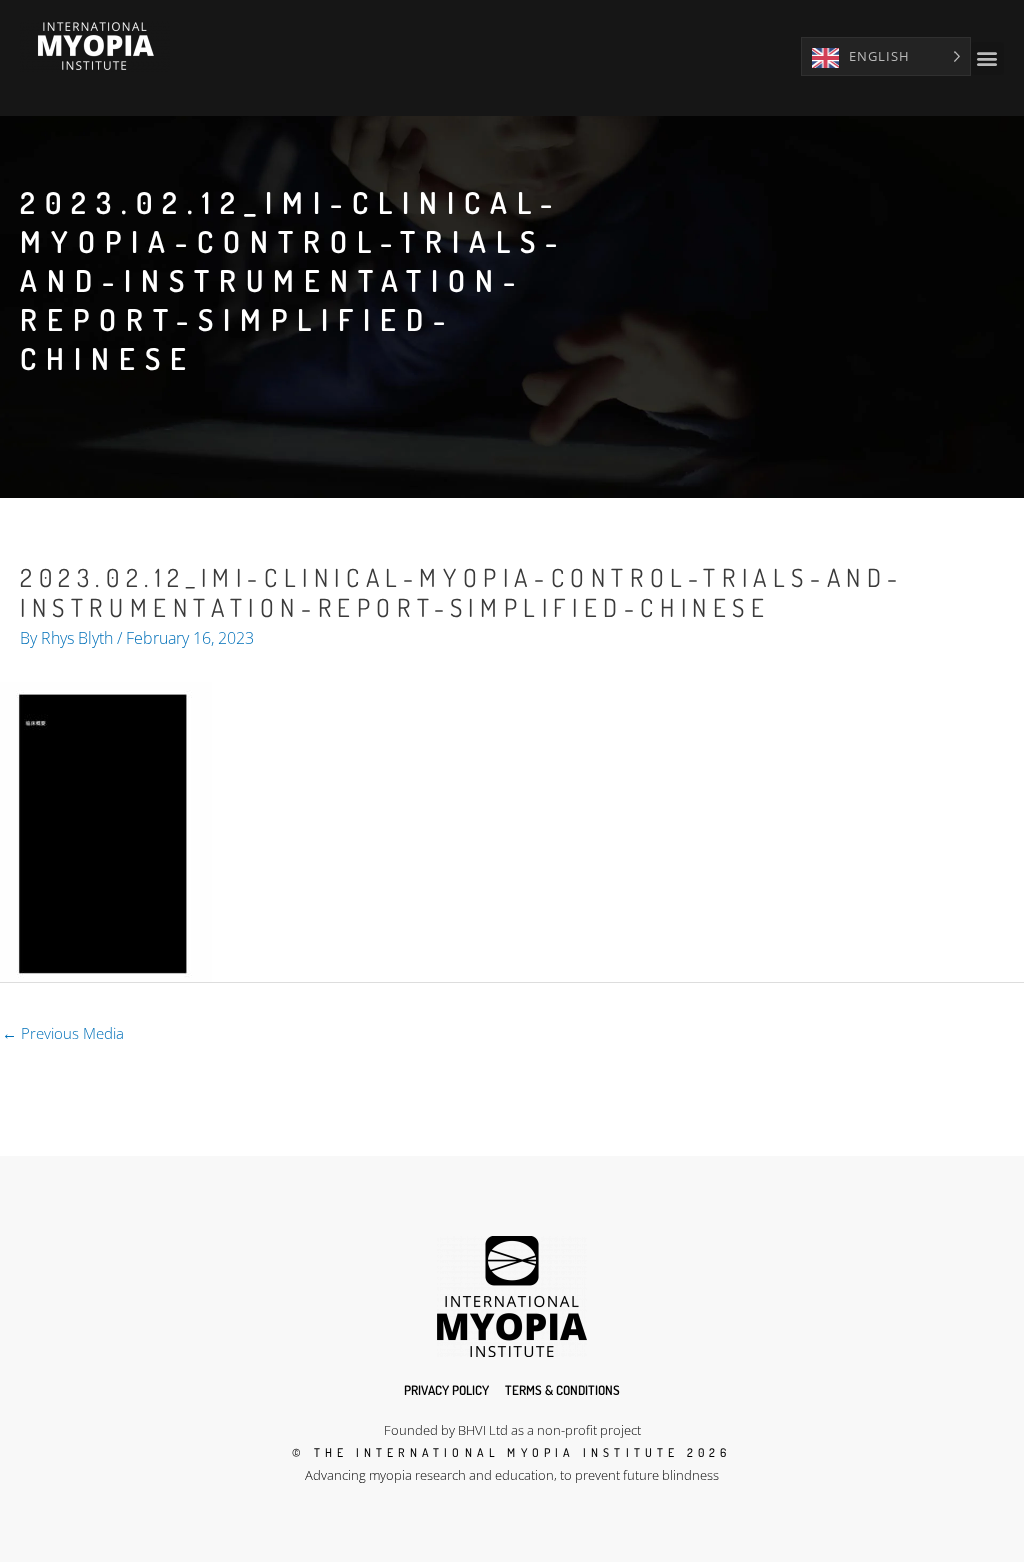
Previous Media (63, 1033)
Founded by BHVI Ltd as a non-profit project (512, 1430)
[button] (987, 58)
